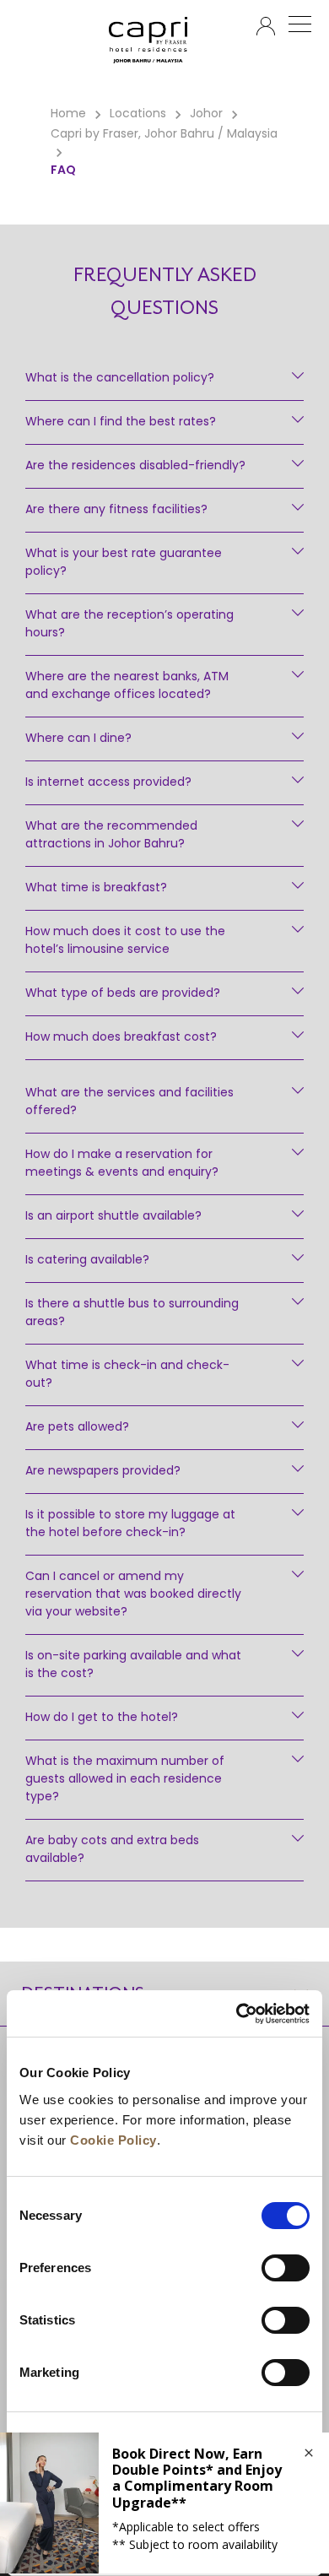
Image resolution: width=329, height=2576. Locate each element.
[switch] (286, 2268)
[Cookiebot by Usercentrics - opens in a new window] (237, 2014)
